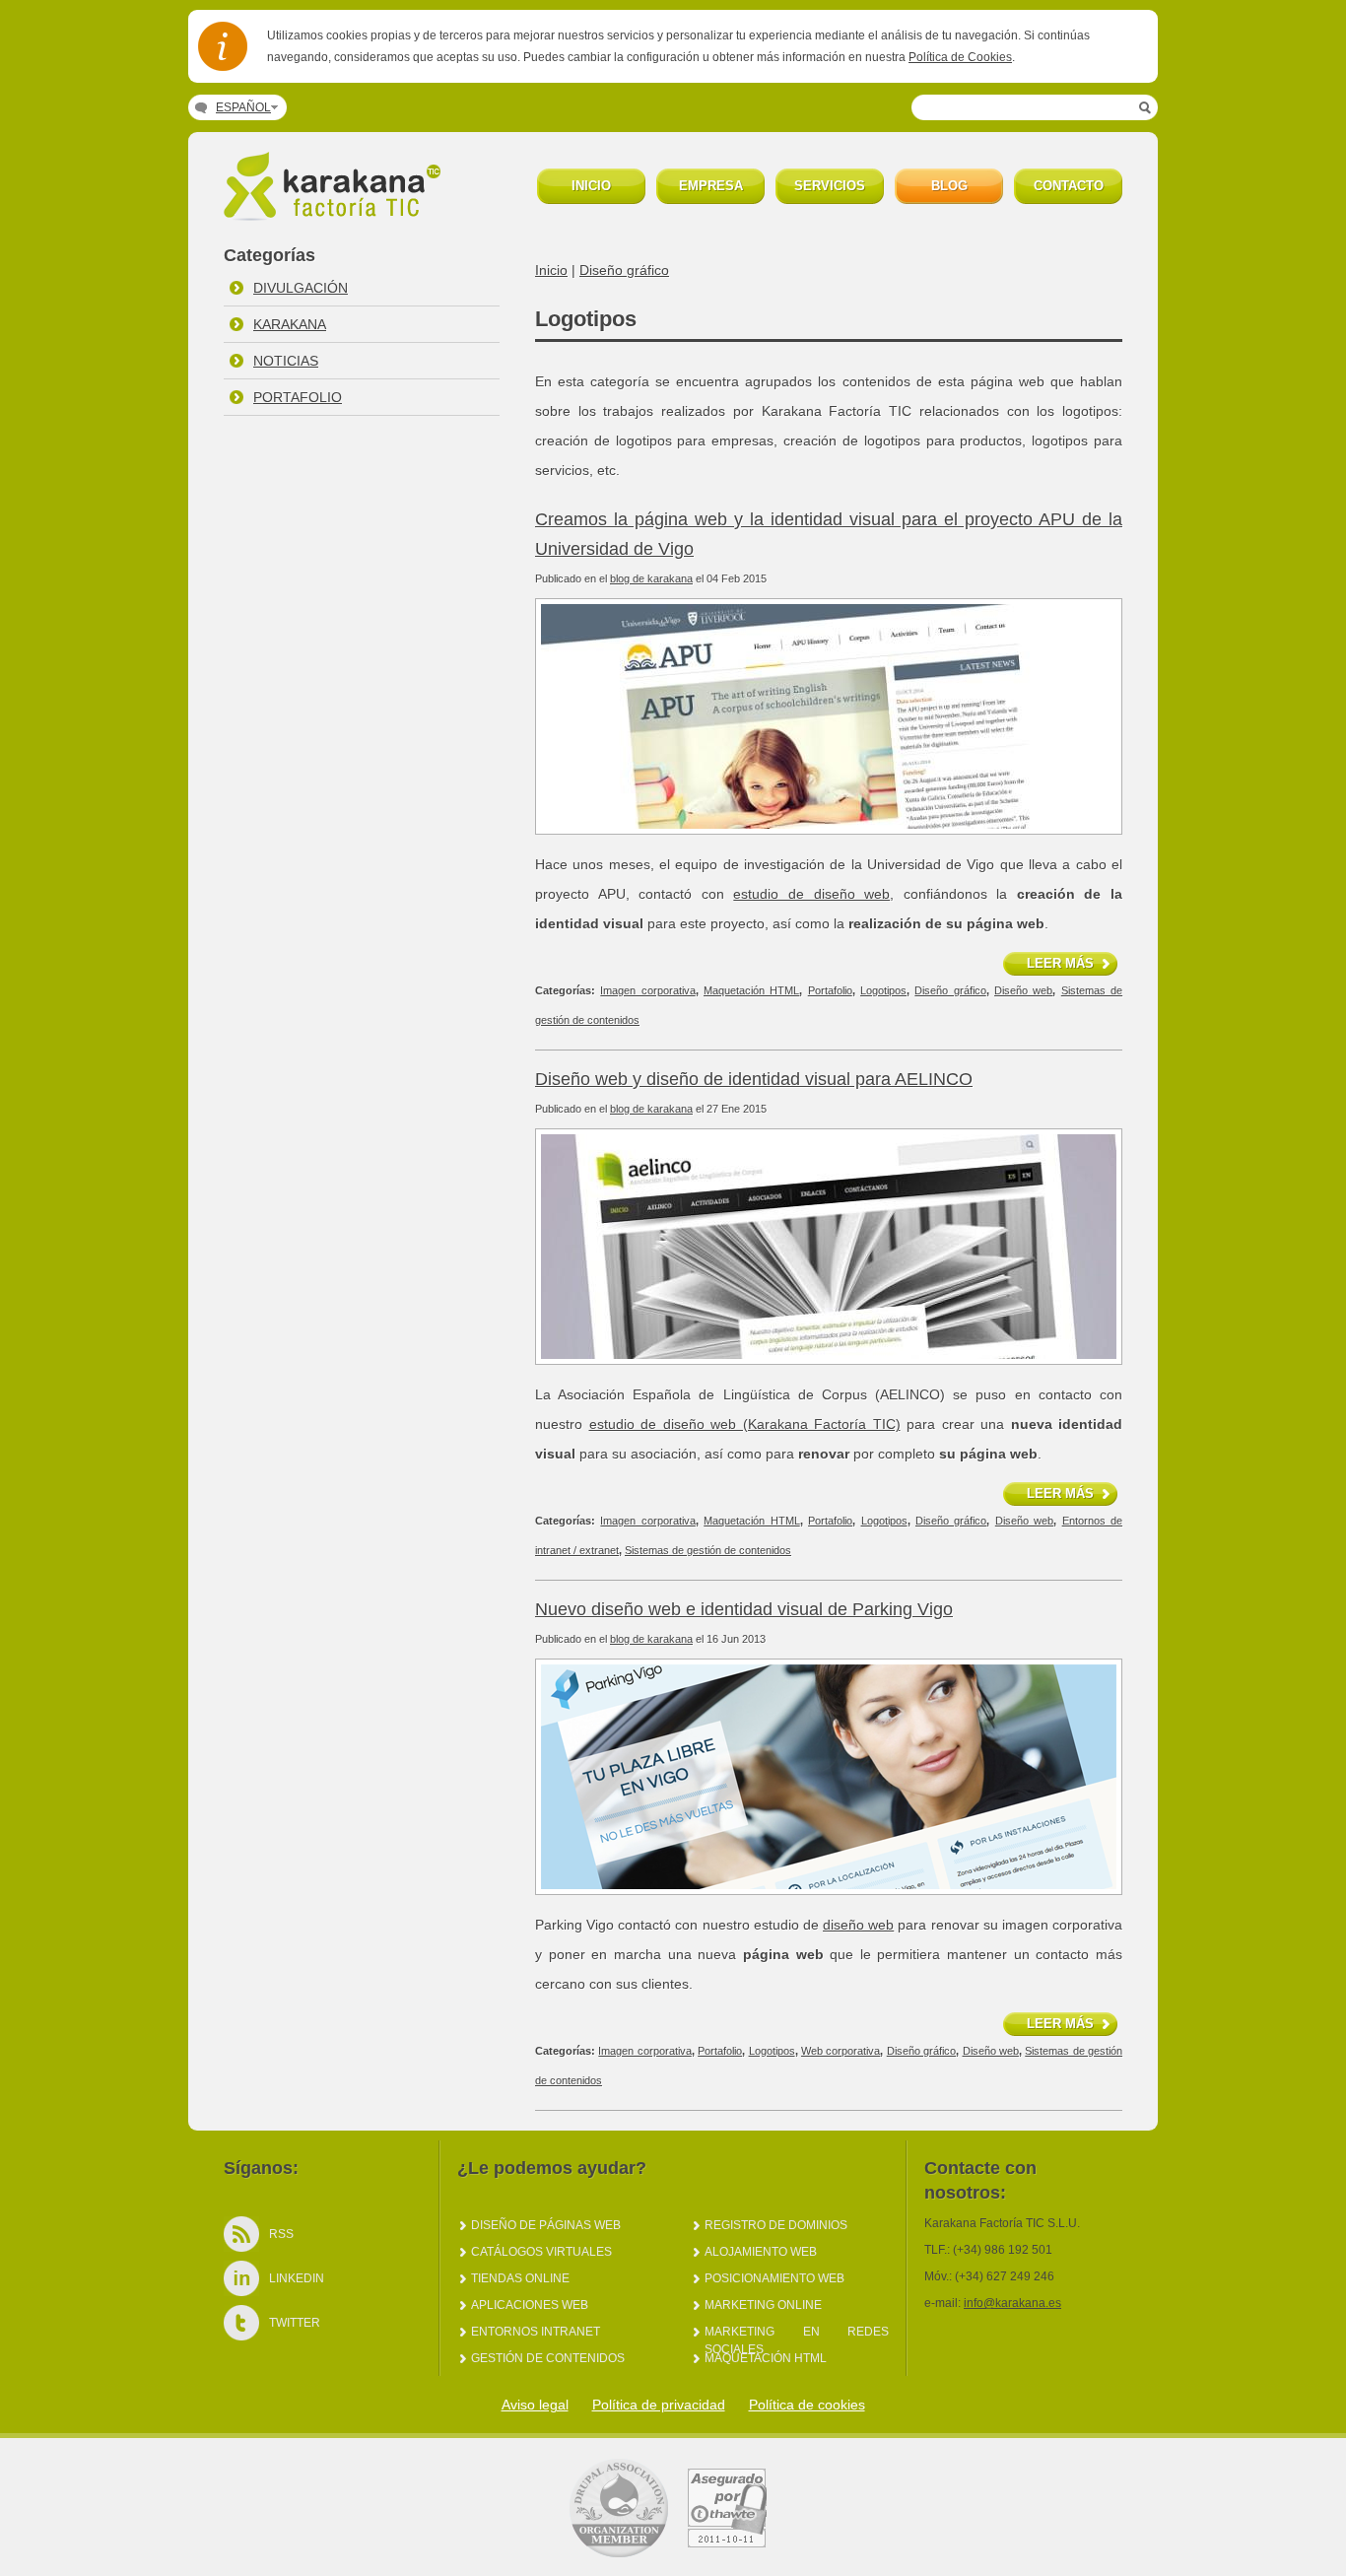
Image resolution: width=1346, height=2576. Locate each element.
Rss (281, 2234)
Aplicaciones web (530, 2305)
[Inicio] (336, 216)
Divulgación (301, 288)
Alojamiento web (761, 2252)
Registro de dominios (776, 2225)
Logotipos (883, 990)
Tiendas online (520, 2278)
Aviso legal (535, 2405)
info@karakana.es (1012, 2303)
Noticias (286, 361)
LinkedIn (297, 2278)
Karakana (290, 324)
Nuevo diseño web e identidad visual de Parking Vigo (744, 1609)
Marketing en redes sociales (797, 2333)
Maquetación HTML (751, 990)
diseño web (858, 1925)
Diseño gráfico (624, 270)
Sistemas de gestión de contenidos (708, 1550)
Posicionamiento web (774, 2278)
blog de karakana (651, 578)
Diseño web (1023, 990)
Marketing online (763, 2305)
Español (243, 107)
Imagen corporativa (647, 990)
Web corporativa (841, 2051)
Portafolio (298, 397)
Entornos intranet (536, 2332)
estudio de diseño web (811, 894)
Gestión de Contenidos (548, 2358)
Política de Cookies (960, 57)
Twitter (295, 2323)
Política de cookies (807, 2405)
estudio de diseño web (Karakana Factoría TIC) (745, 1424)
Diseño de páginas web (546, 2225)
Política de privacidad (659, 2405)
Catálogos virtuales (541, 2252)
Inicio (551, 270)
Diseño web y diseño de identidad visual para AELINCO (754, 1079)
